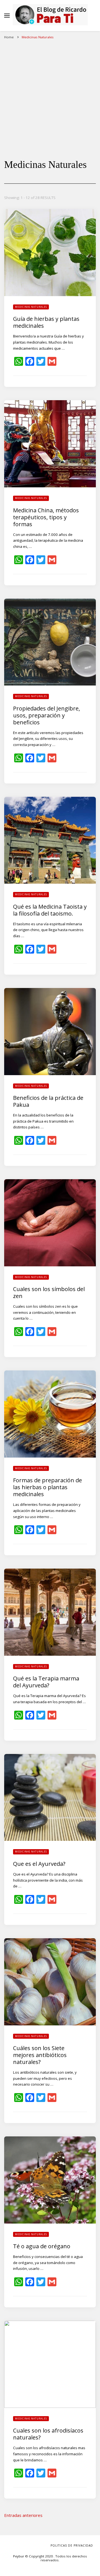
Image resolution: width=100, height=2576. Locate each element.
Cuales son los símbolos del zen (49, 1292)
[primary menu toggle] (7, 16)
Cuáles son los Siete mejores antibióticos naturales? (40, 2055)
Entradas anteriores (23, 2515)
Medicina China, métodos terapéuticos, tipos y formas (46, 517)
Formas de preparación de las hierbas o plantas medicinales (47, 1487)
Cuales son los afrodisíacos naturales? (48, 2434)
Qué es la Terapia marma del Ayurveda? (46, 1682)
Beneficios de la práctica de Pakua (48, 1101)
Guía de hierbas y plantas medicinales (46, 322)
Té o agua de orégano (42, 2246)
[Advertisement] (50, 95)
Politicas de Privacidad (72, 2545)
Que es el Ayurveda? (39, 1864)
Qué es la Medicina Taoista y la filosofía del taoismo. (50, 910)
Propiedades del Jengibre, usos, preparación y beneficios (47, 715)
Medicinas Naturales (31, 307)
